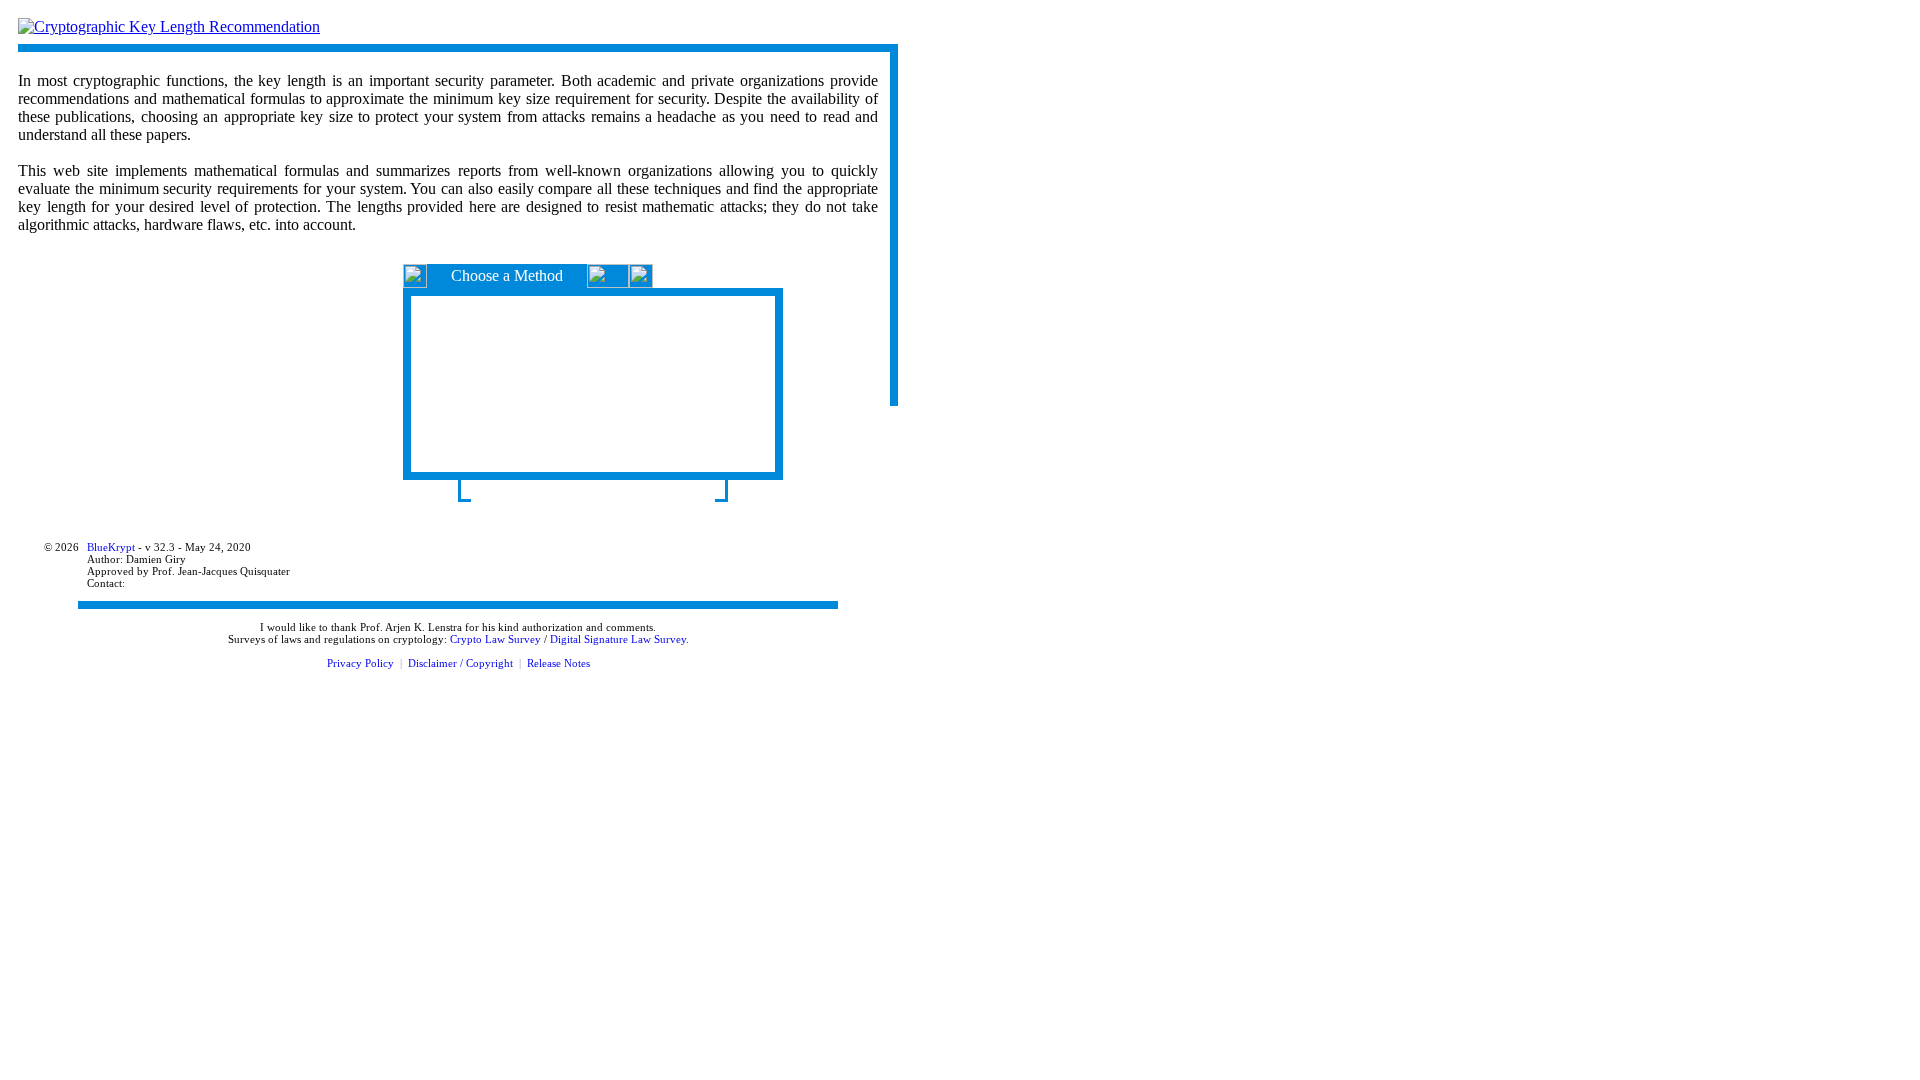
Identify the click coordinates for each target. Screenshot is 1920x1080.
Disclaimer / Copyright (460, 663)
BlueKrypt (111, 547)
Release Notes (558, 663)
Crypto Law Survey (495, 639)
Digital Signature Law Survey (618, 639)
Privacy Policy (360, 663)
